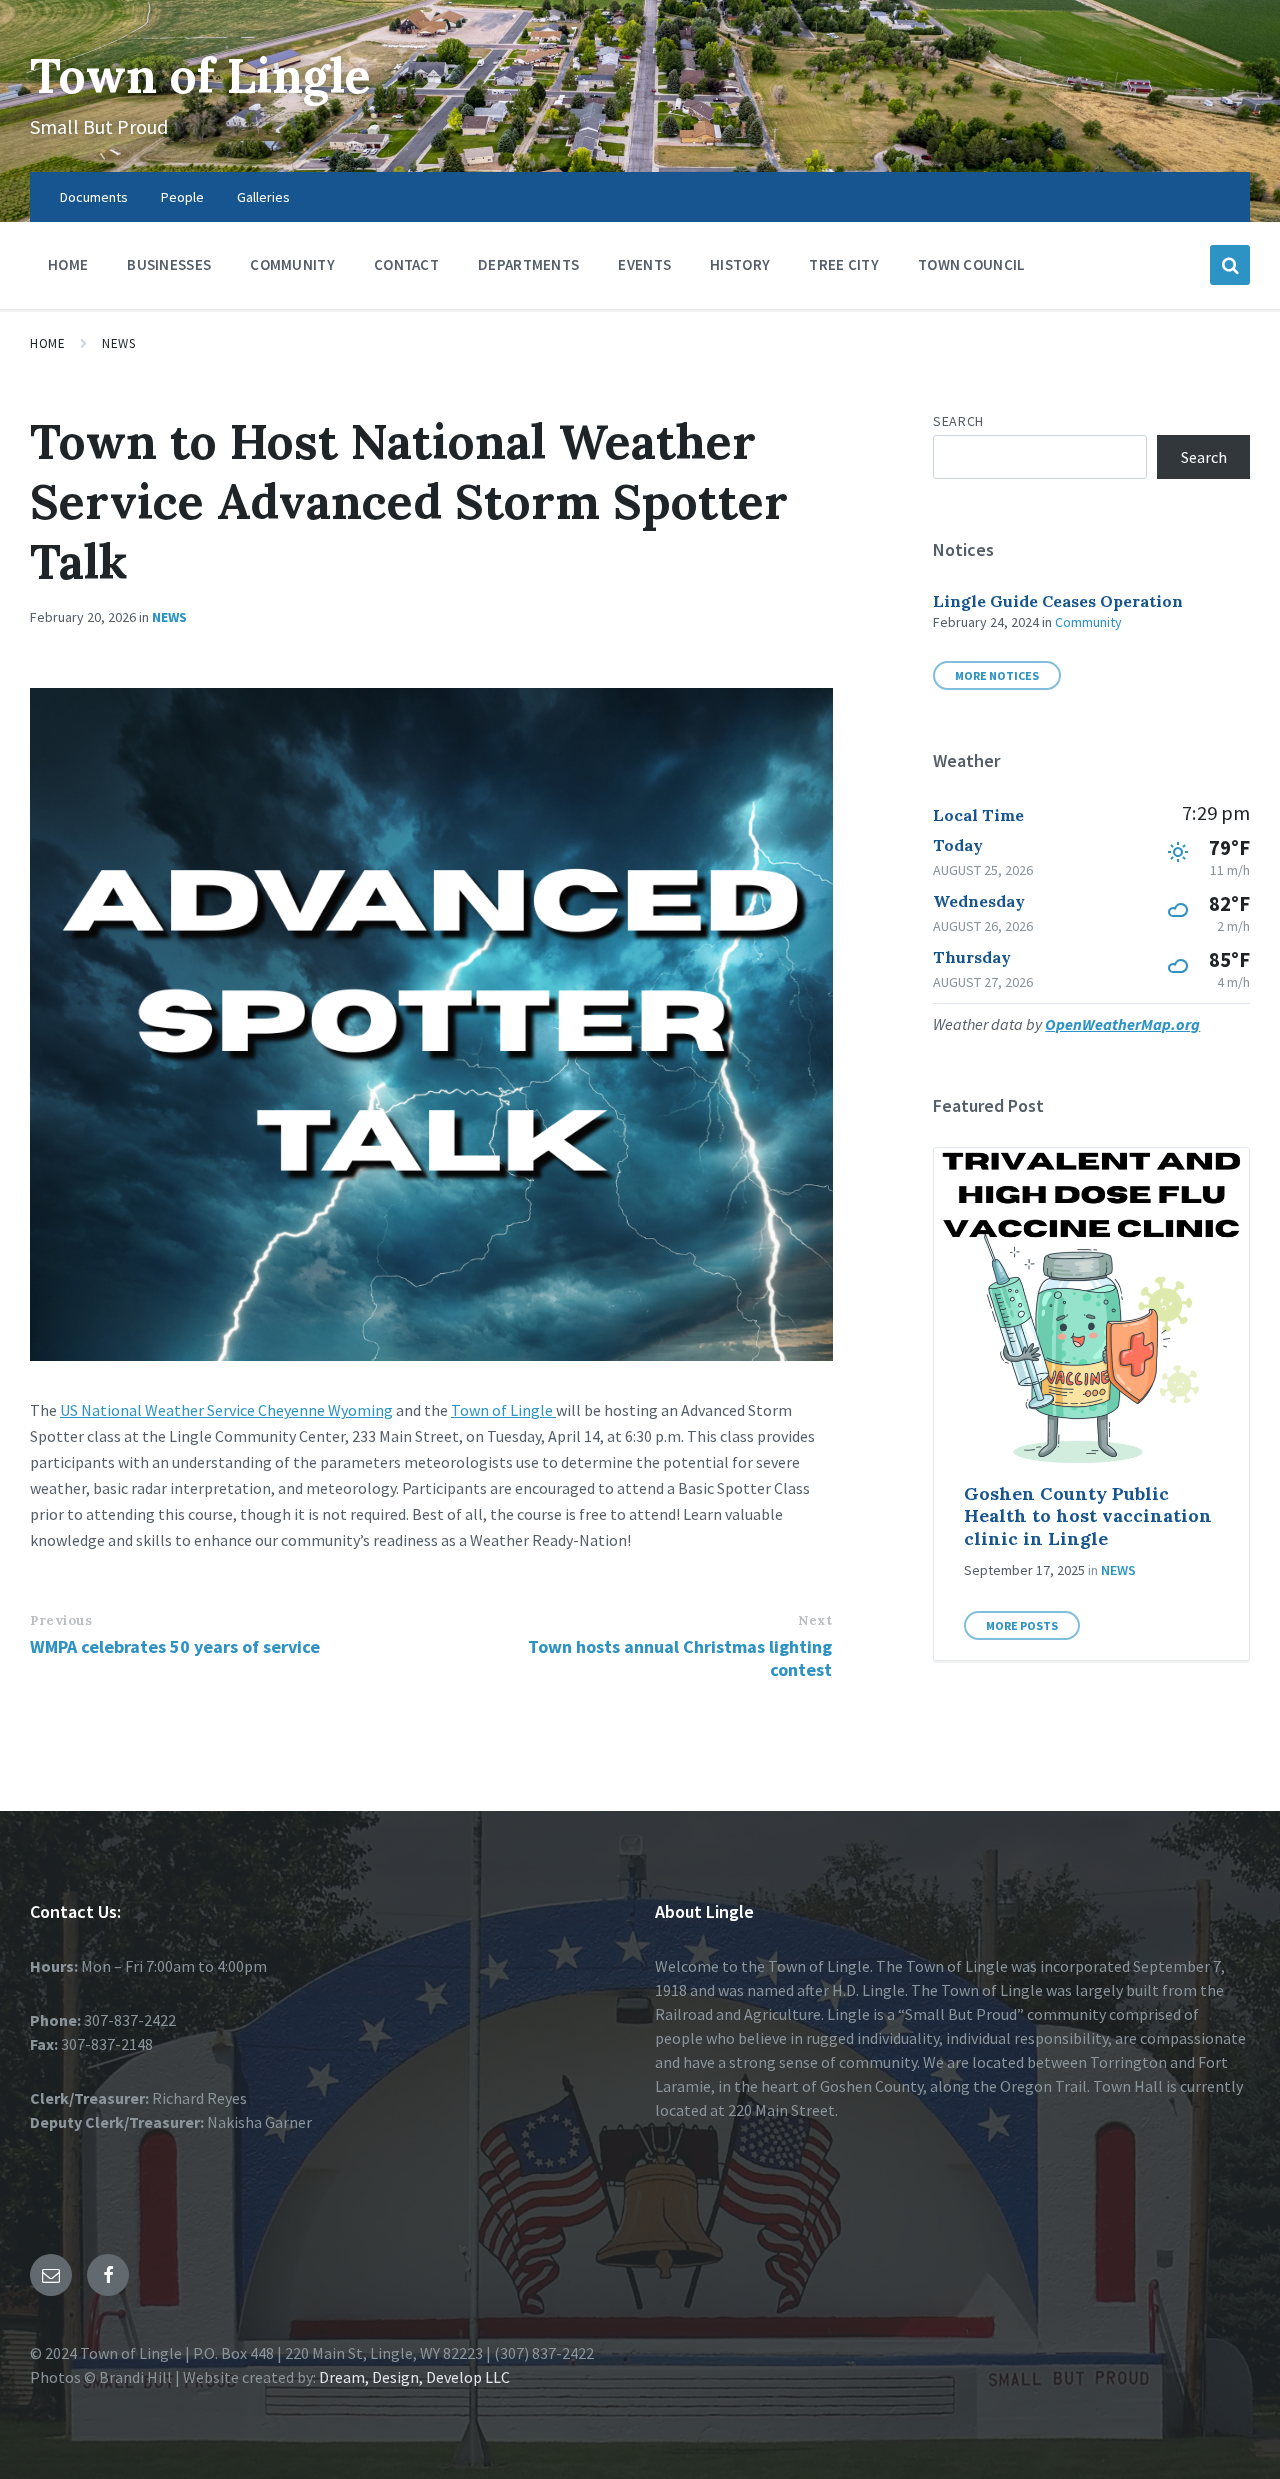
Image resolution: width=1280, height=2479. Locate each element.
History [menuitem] (740, 264)
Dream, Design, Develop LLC (413, 2377)
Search (958, 421)
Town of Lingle (200, 75)
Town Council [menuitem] (972, 264)
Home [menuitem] (68, 264)
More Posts (1022, 1625)
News (118, 343)
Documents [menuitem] (94, 197)
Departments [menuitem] (528, 264)
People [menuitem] (182, 197)
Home (47, 343)
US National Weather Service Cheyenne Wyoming (226, 1410)
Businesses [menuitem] (169, 264)
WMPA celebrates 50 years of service (175, 1646)
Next (815, 1620)
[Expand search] (1230, 265)
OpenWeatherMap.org (1122, 1024)
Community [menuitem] (292, 264)
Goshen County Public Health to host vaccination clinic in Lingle (1088, 1516)
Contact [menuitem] (406, 264)
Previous (61, 1620)
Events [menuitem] (644, 264)
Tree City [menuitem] (844, 264)
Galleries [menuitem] (263, 197)
